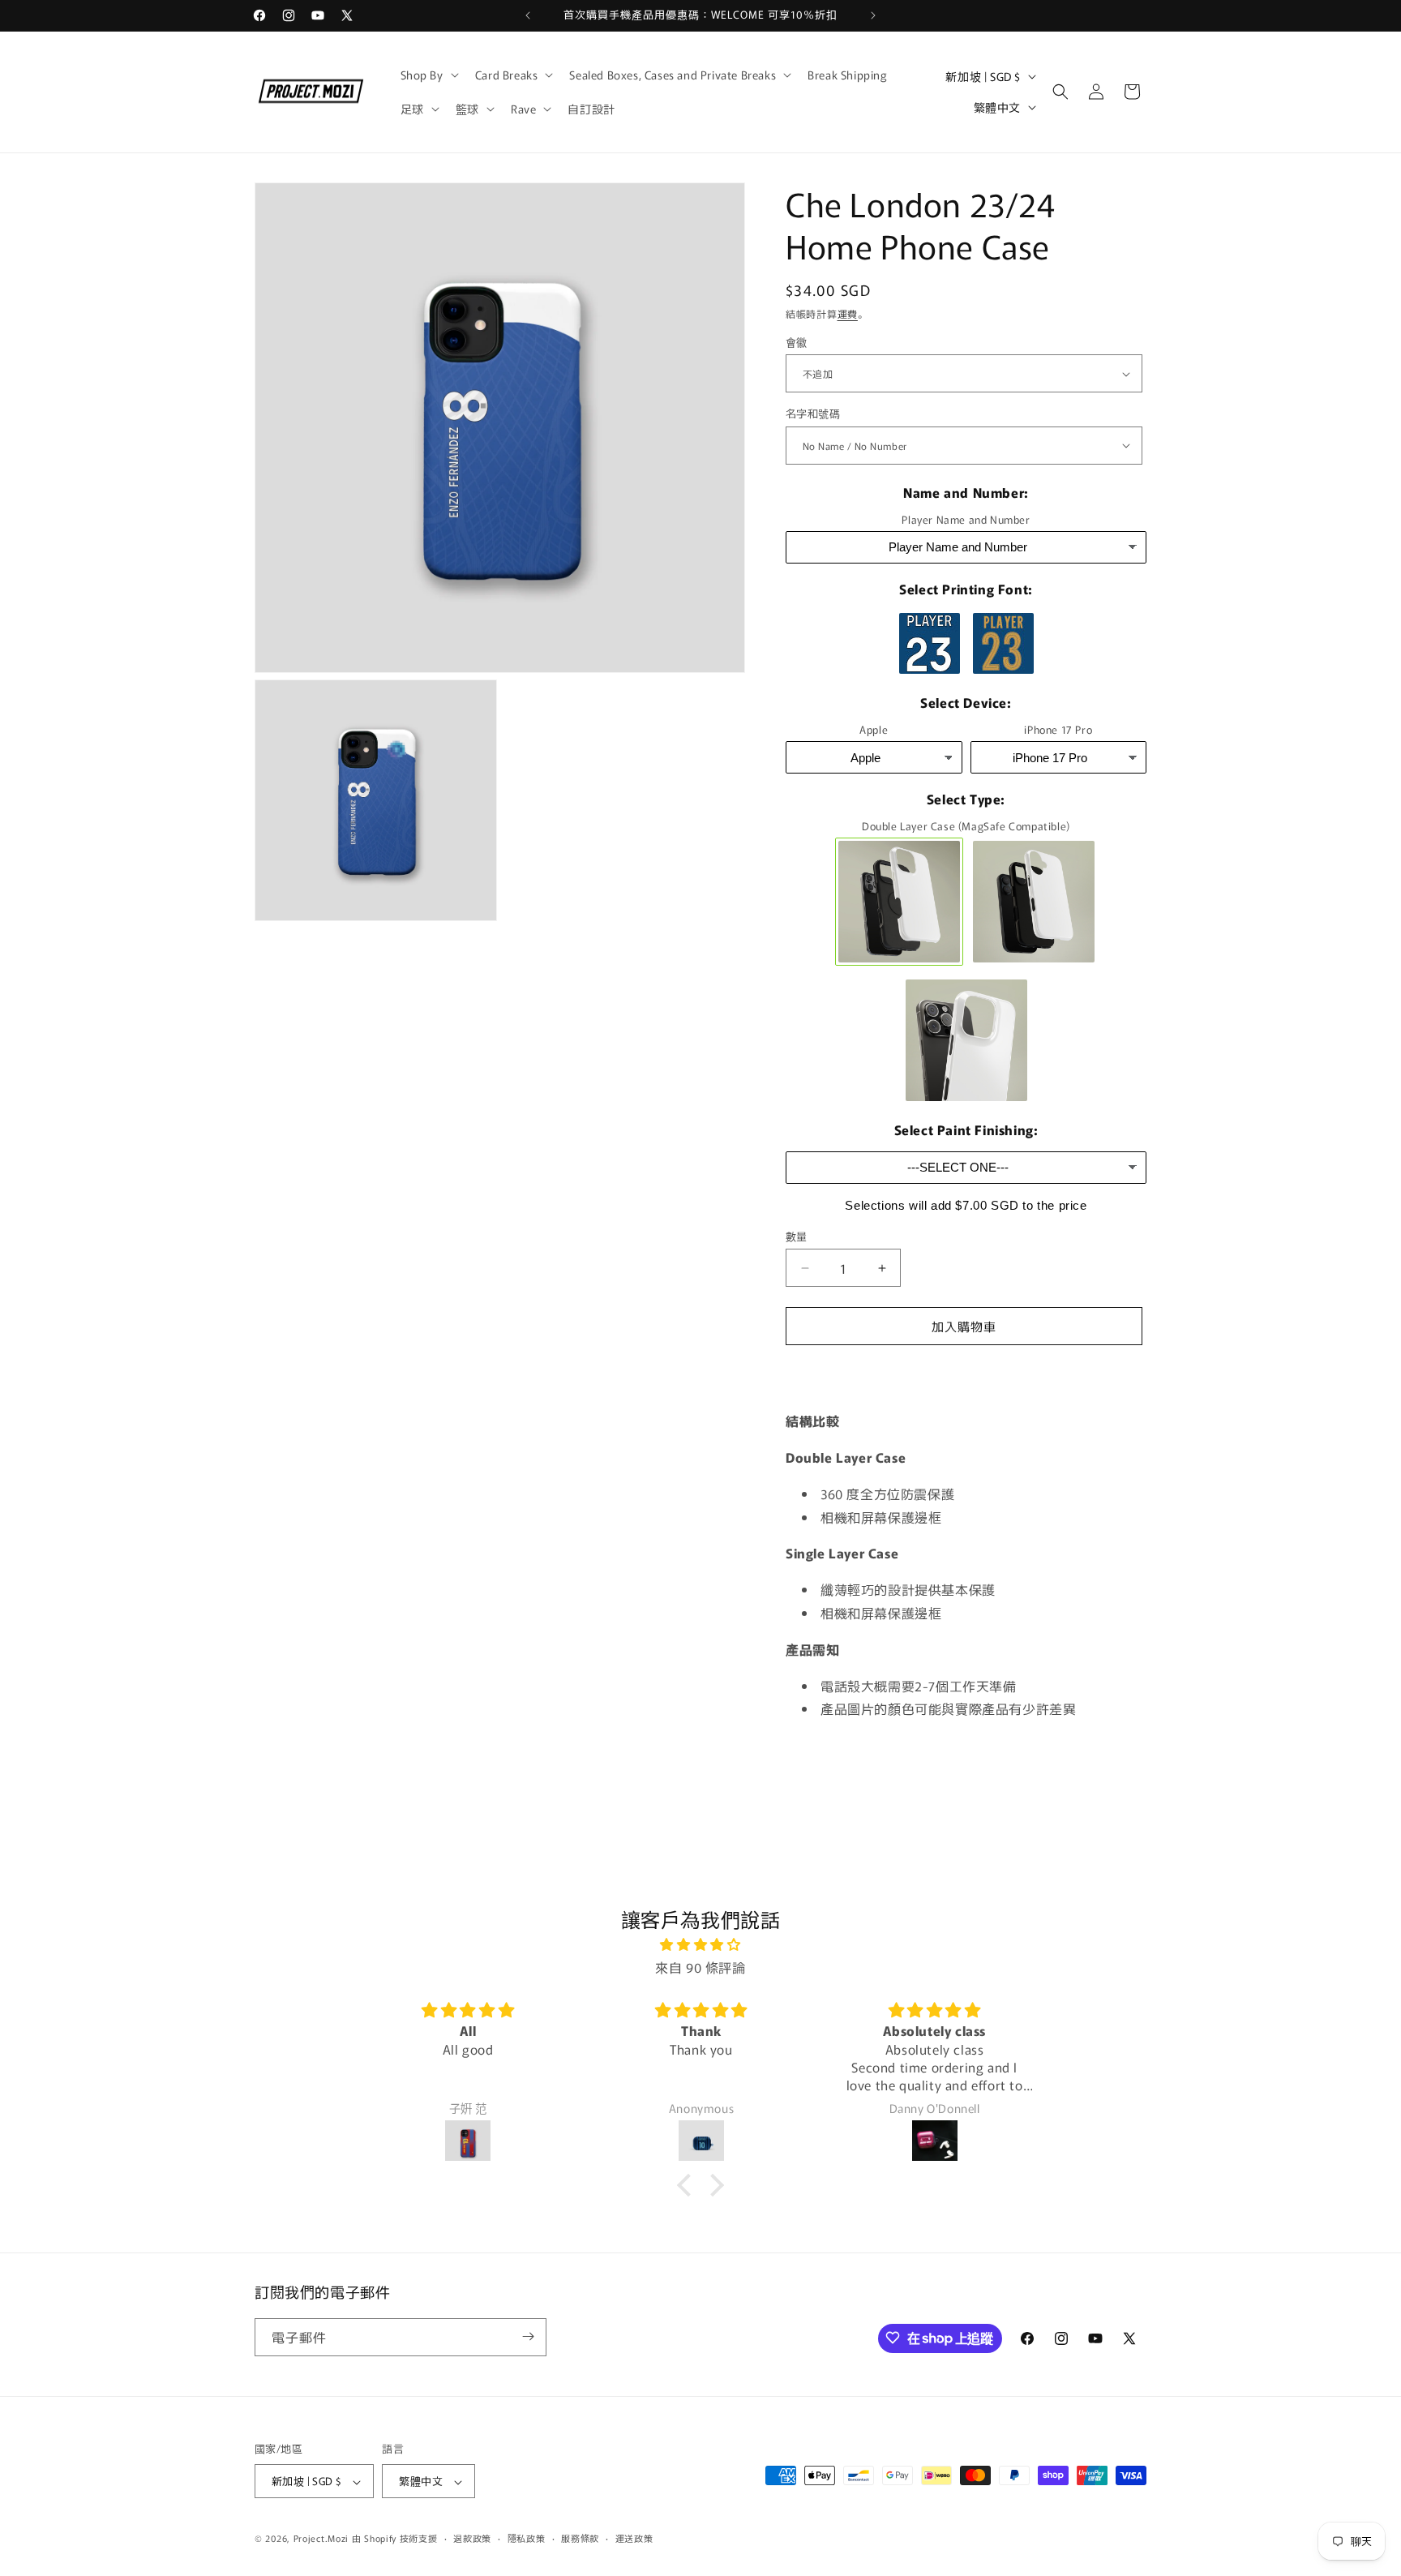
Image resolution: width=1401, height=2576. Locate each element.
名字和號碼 (814, 413)
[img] (700, 1944)
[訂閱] (528, 2336)
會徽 (797, 342)
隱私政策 (527, 2538)
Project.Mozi (321, 2539)
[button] (428, 75)
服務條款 (580, 2538)
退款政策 (472, 2538)
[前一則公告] (528, 15)
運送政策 (634, 2538)
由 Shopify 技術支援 (395, 2539)
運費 (848, 313)
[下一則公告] (873, 15)
